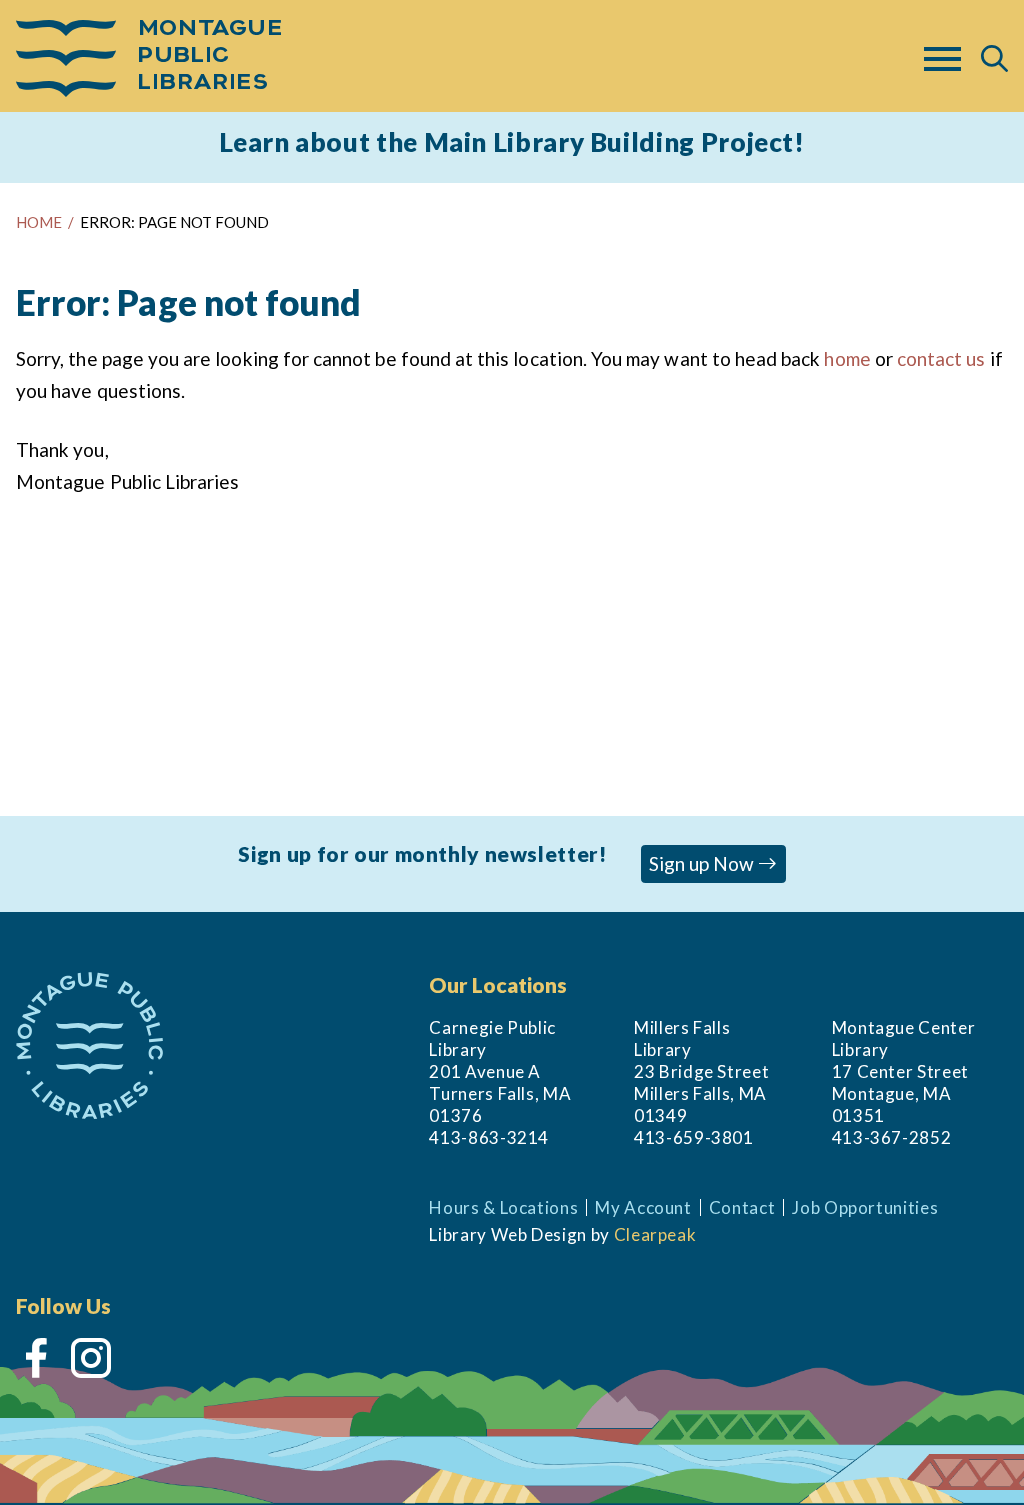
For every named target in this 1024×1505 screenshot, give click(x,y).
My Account (643, 1207)
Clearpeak (655, 1234)
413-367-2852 (892, 1137)
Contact (742, 1207)
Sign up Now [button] (703, 863)
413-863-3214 (489, 1137)
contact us (941, 358)
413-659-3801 (694, 1137)
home (847, 358)
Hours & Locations (503, 1207)
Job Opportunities (865, 1207)
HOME (39, 222)
